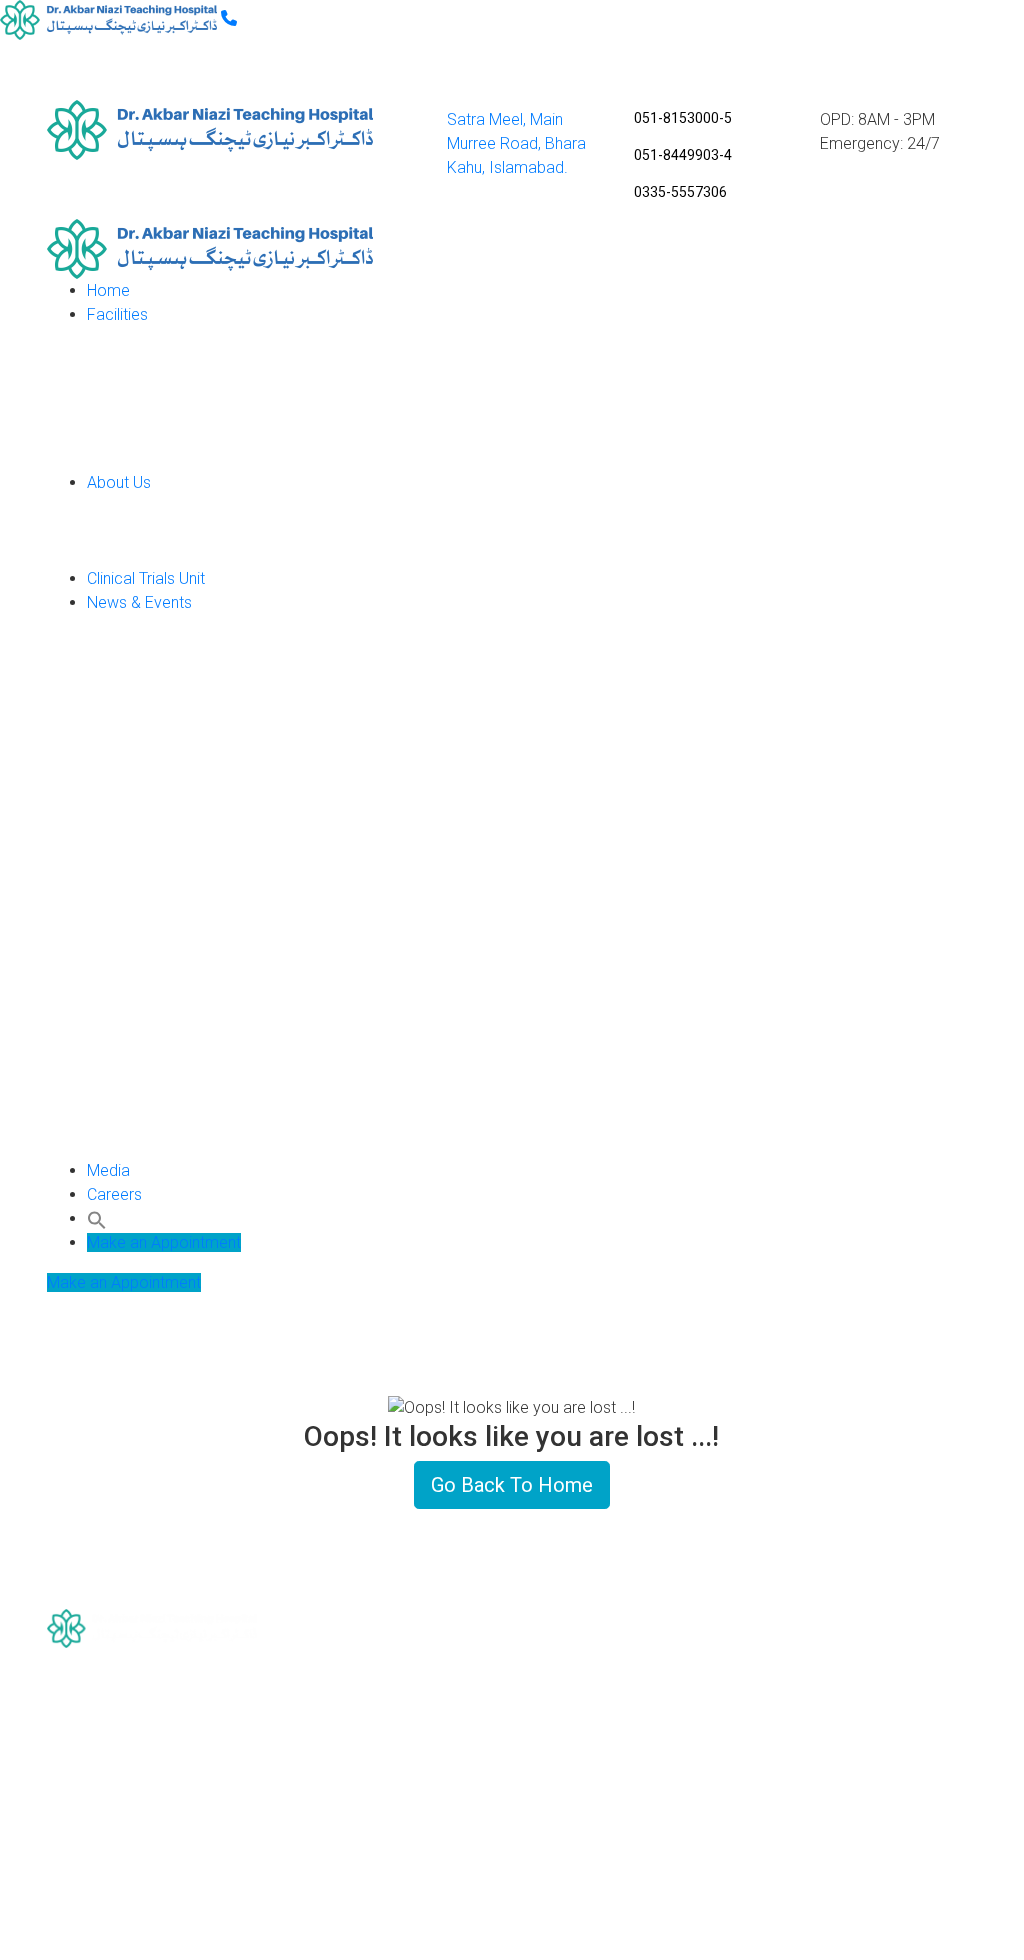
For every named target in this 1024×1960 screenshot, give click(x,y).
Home (108, 290)
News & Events (139, 602)
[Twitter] (172, 1866)
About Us (119, 482)
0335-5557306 (680, 192)
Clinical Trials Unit (146, 578)
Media (108, 1170)
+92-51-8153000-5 (834, 1779)
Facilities (117, 314)
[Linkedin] (172, 1830)
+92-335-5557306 (847, 1865)
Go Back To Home (512, 1485)
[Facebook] (172, 1758)
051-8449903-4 (683, 155)
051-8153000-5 (683, 118)
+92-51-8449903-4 (871, 1837)
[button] (97, 1218)
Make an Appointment (164, 1242)
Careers (114, 1194)
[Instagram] (172, 1794)
